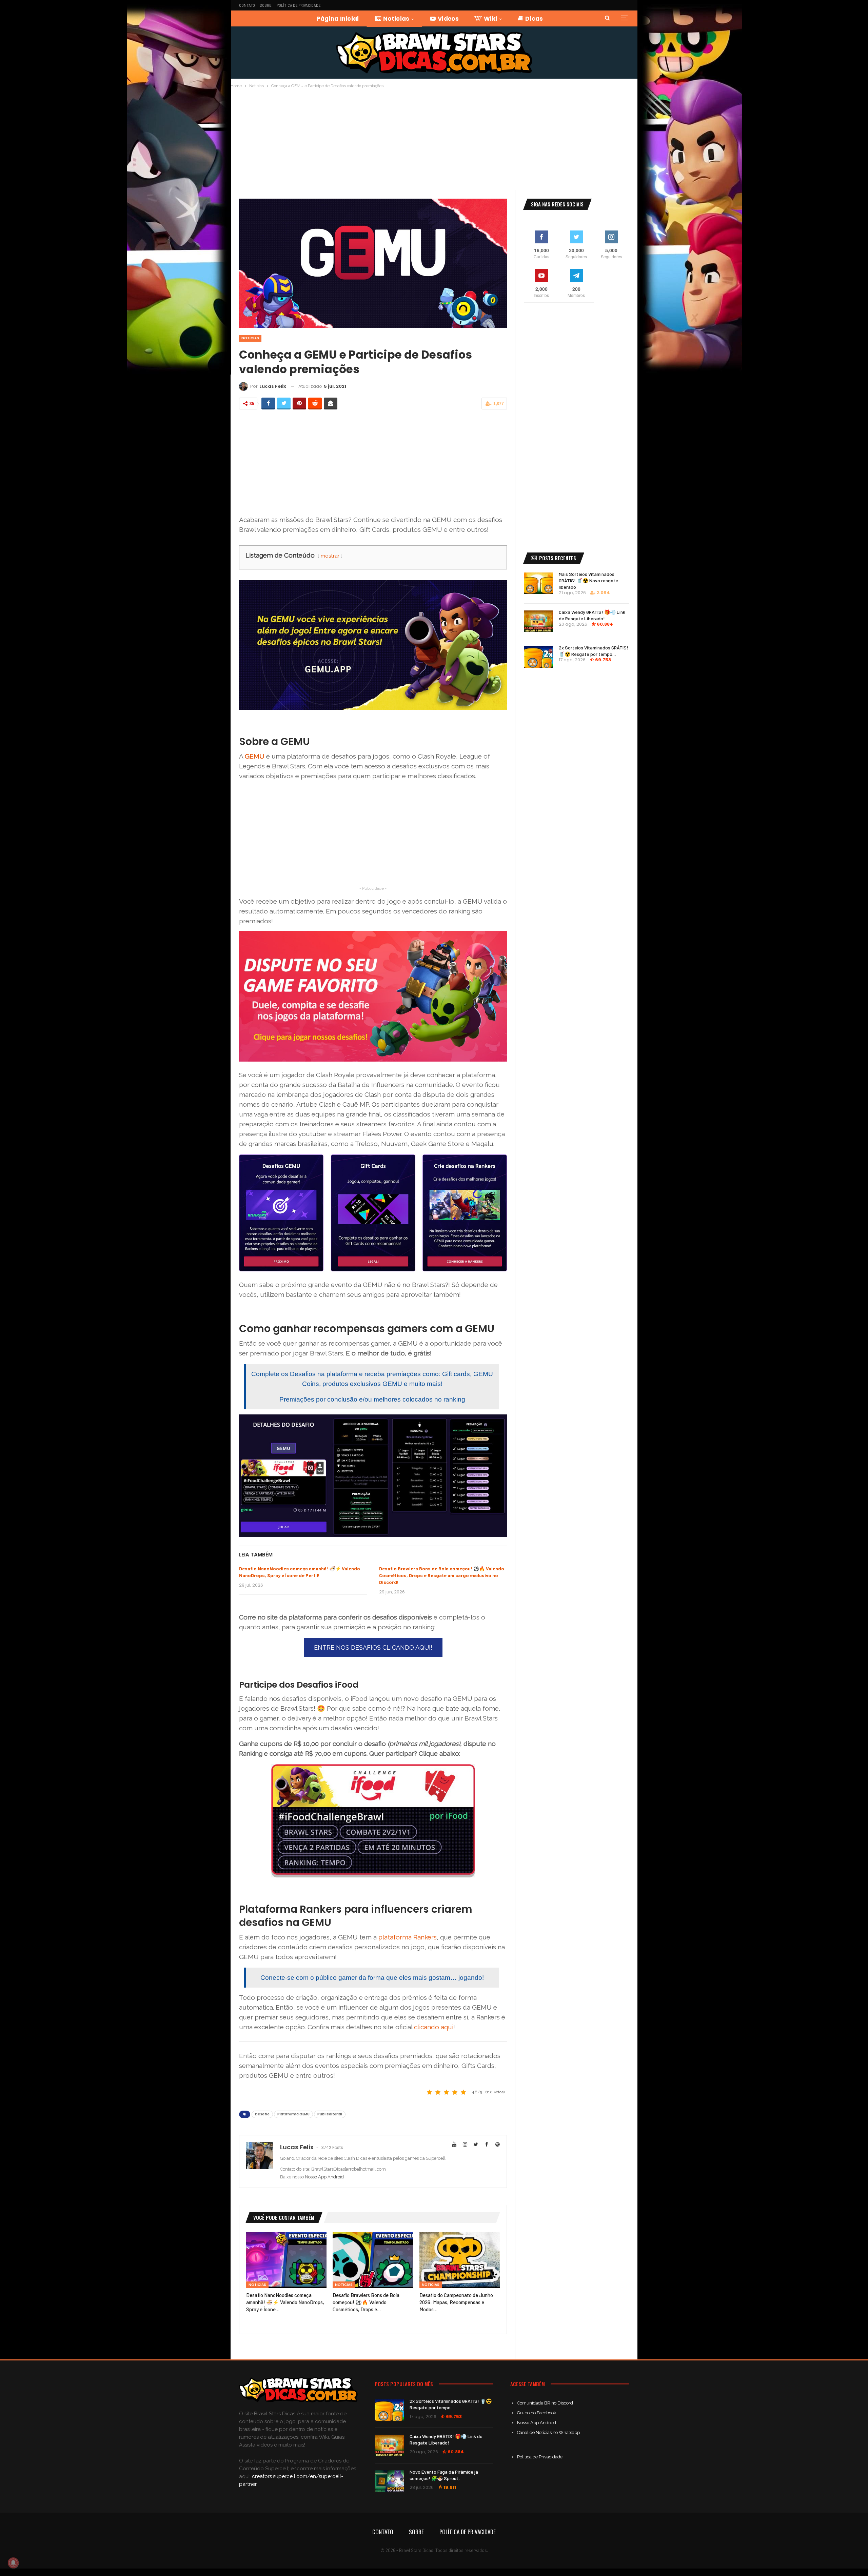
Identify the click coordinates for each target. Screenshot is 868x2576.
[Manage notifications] (13, 2563)
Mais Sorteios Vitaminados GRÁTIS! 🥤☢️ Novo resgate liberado (588, 580)
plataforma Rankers (408, 1937)
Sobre (266, 5)
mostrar (330, 556)
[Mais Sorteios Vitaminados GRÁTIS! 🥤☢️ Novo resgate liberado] (538, 583)
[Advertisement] (434, 144)
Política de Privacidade (299, 5)
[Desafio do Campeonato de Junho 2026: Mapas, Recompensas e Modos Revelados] (460, 2260)
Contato (247, 5)
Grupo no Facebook (537, 2413)
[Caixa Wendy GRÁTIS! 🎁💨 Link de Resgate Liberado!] (538, 621)
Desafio (262, 2114)
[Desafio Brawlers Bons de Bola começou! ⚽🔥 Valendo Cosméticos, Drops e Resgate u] (373, 2260)
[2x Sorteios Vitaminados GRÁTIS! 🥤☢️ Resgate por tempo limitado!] (538, 657)
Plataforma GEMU (293, 2114)
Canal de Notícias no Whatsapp (548, 2432)
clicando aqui (434, 2027)
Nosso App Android (324, 2177)
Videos (448, 19)
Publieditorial (330, 2114)
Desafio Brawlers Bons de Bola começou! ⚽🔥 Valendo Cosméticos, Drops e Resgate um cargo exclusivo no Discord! (442, 1575)
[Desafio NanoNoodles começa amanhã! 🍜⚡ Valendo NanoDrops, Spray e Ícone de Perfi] (286, 2260)
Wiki (490, 19)
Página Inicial (338, 19)
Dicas (534, 19)
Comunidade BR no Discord (545, 2403)
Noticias (396, 19)
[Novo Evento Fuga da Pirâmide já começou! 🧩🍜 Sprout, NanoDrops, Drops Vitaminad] (389, 2481)
